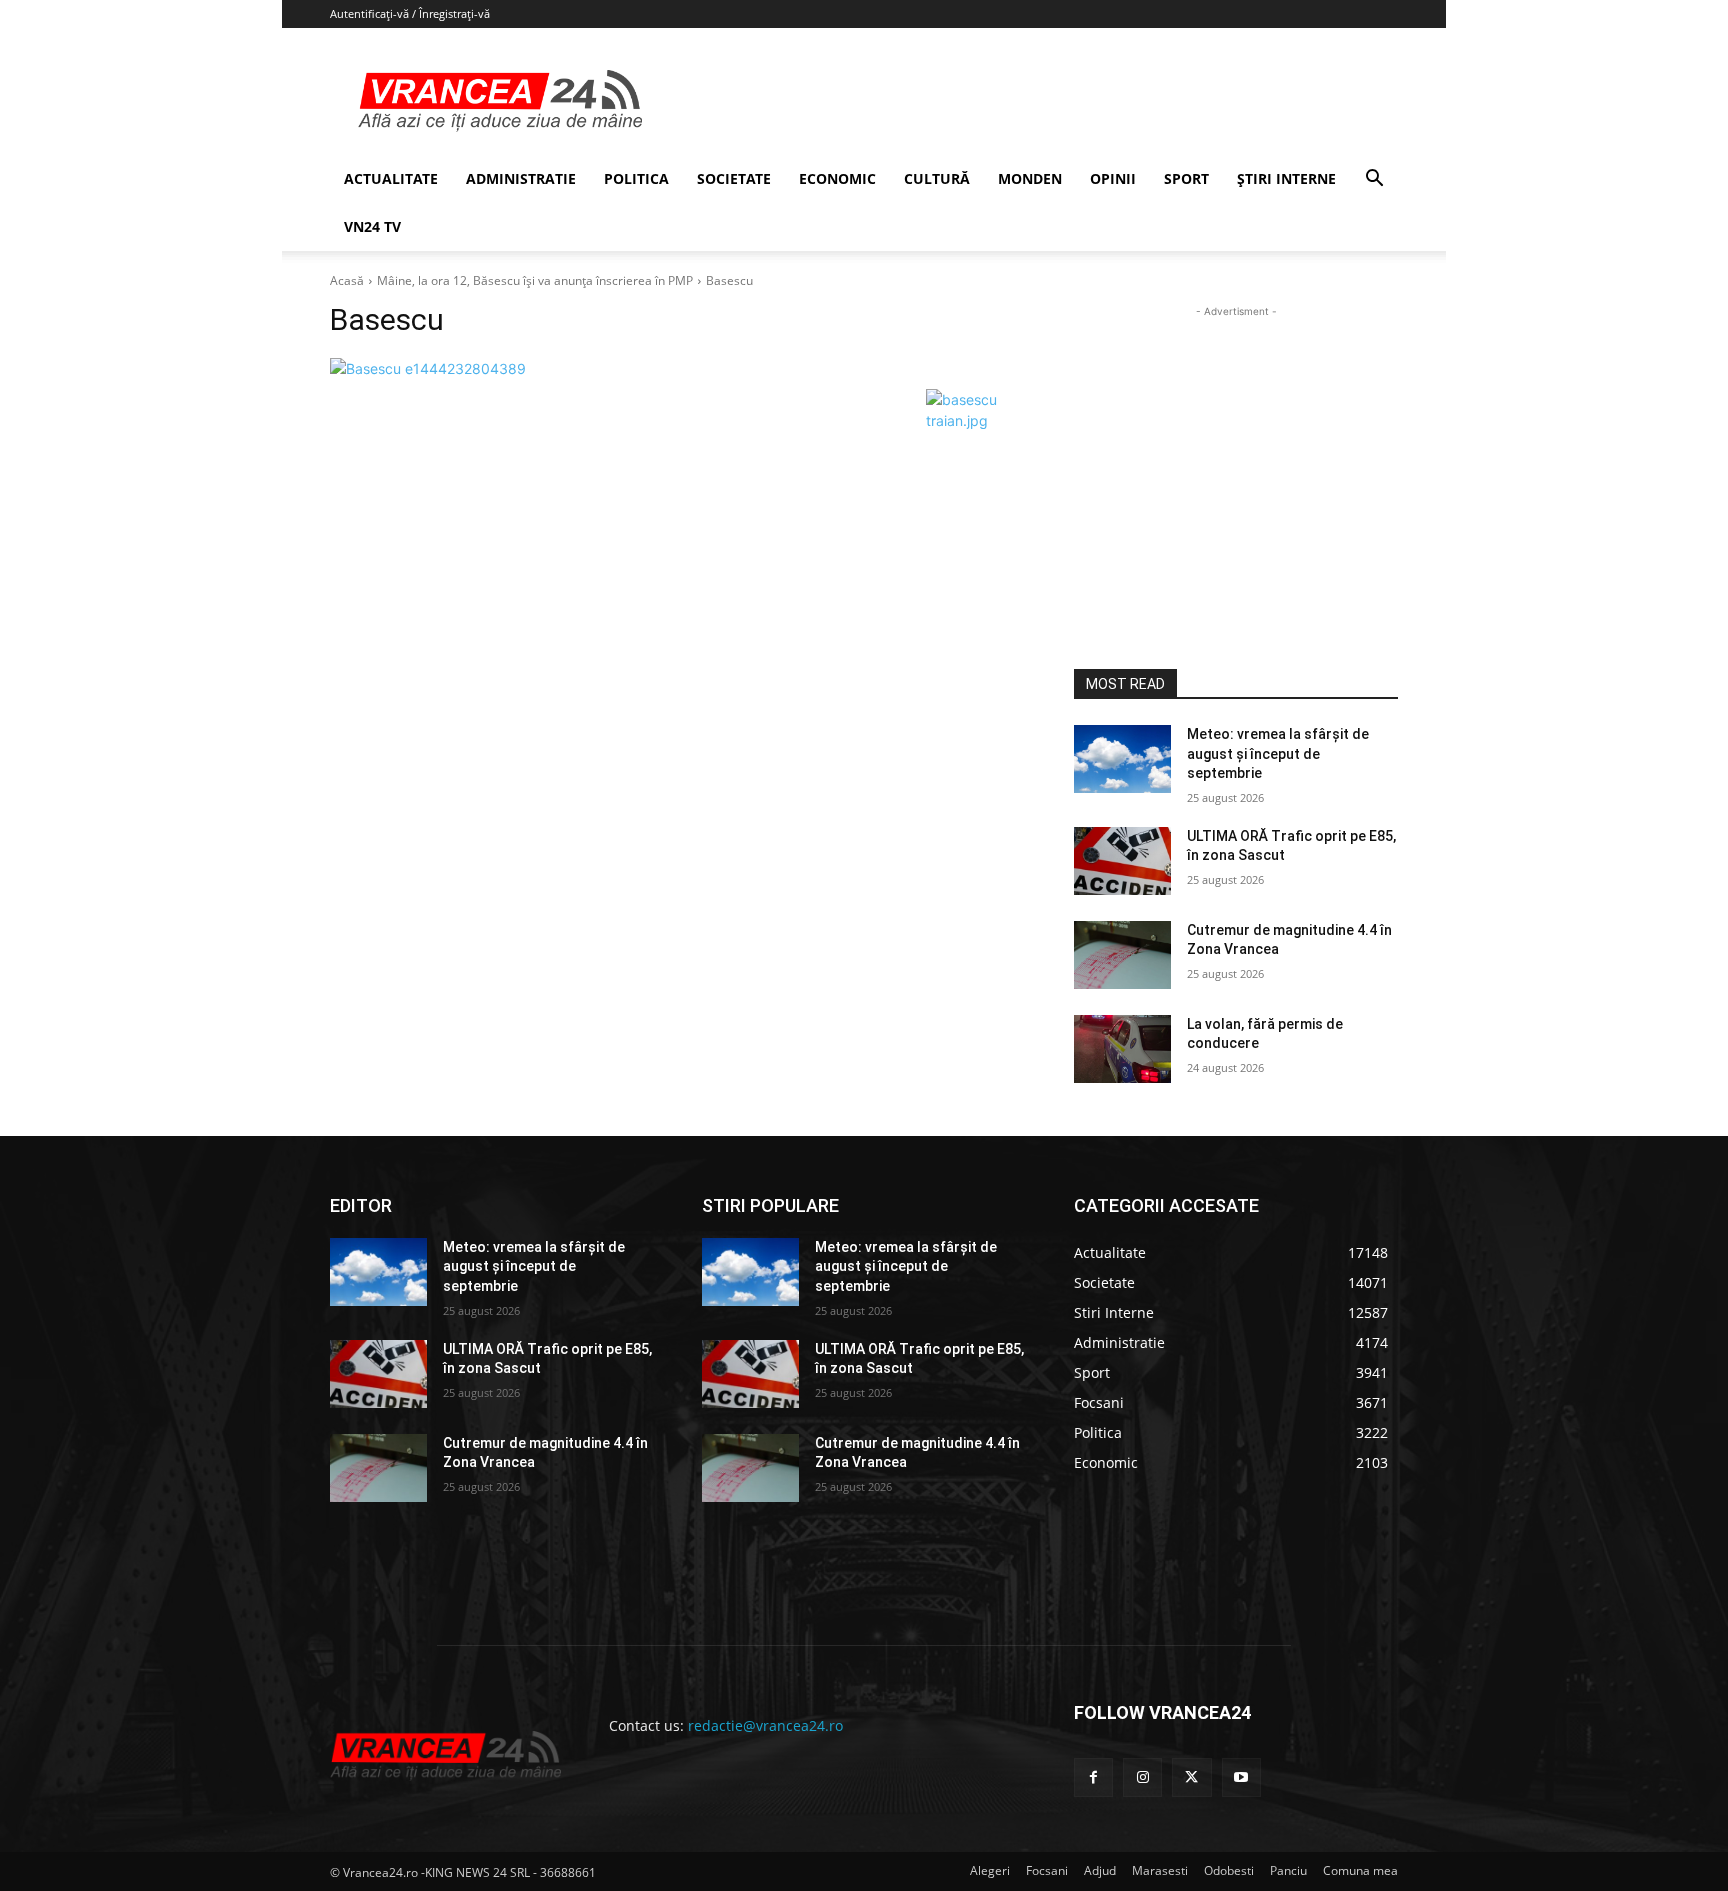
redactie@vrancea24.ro (765, 1725)
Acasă (347, 280)
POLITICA (636, 178)
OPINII (1113, 178)
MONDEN (1030, 178)
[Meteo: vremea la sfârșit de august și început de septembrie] (1122, 759)
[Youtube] (1241, 1777)
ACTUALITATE (391, 178)
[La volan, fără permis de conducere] (1122, 1049)
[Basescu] (678, 368)
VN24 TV (372, 226)
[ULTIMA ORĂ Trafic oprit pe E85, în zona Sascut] (1122, 861)
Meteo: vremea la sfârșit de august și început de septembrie (1278, 753)
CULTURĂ (937, 178)
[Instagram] (1142, 1777)
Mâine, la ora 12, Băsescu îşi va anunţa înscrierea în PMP (535, 280)
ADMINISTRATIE (521, 178)
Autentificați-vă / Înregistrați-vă (410, 13)
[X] (1191, 1777)
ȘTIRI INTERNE (1286, 178)
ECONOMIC (837, 178)
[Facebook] (1093, 1777)
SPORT (1186, 178)
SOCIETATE (734, 178)
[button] (1374, 180)
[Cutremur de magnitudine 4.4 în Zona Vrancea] (1122, 955)
